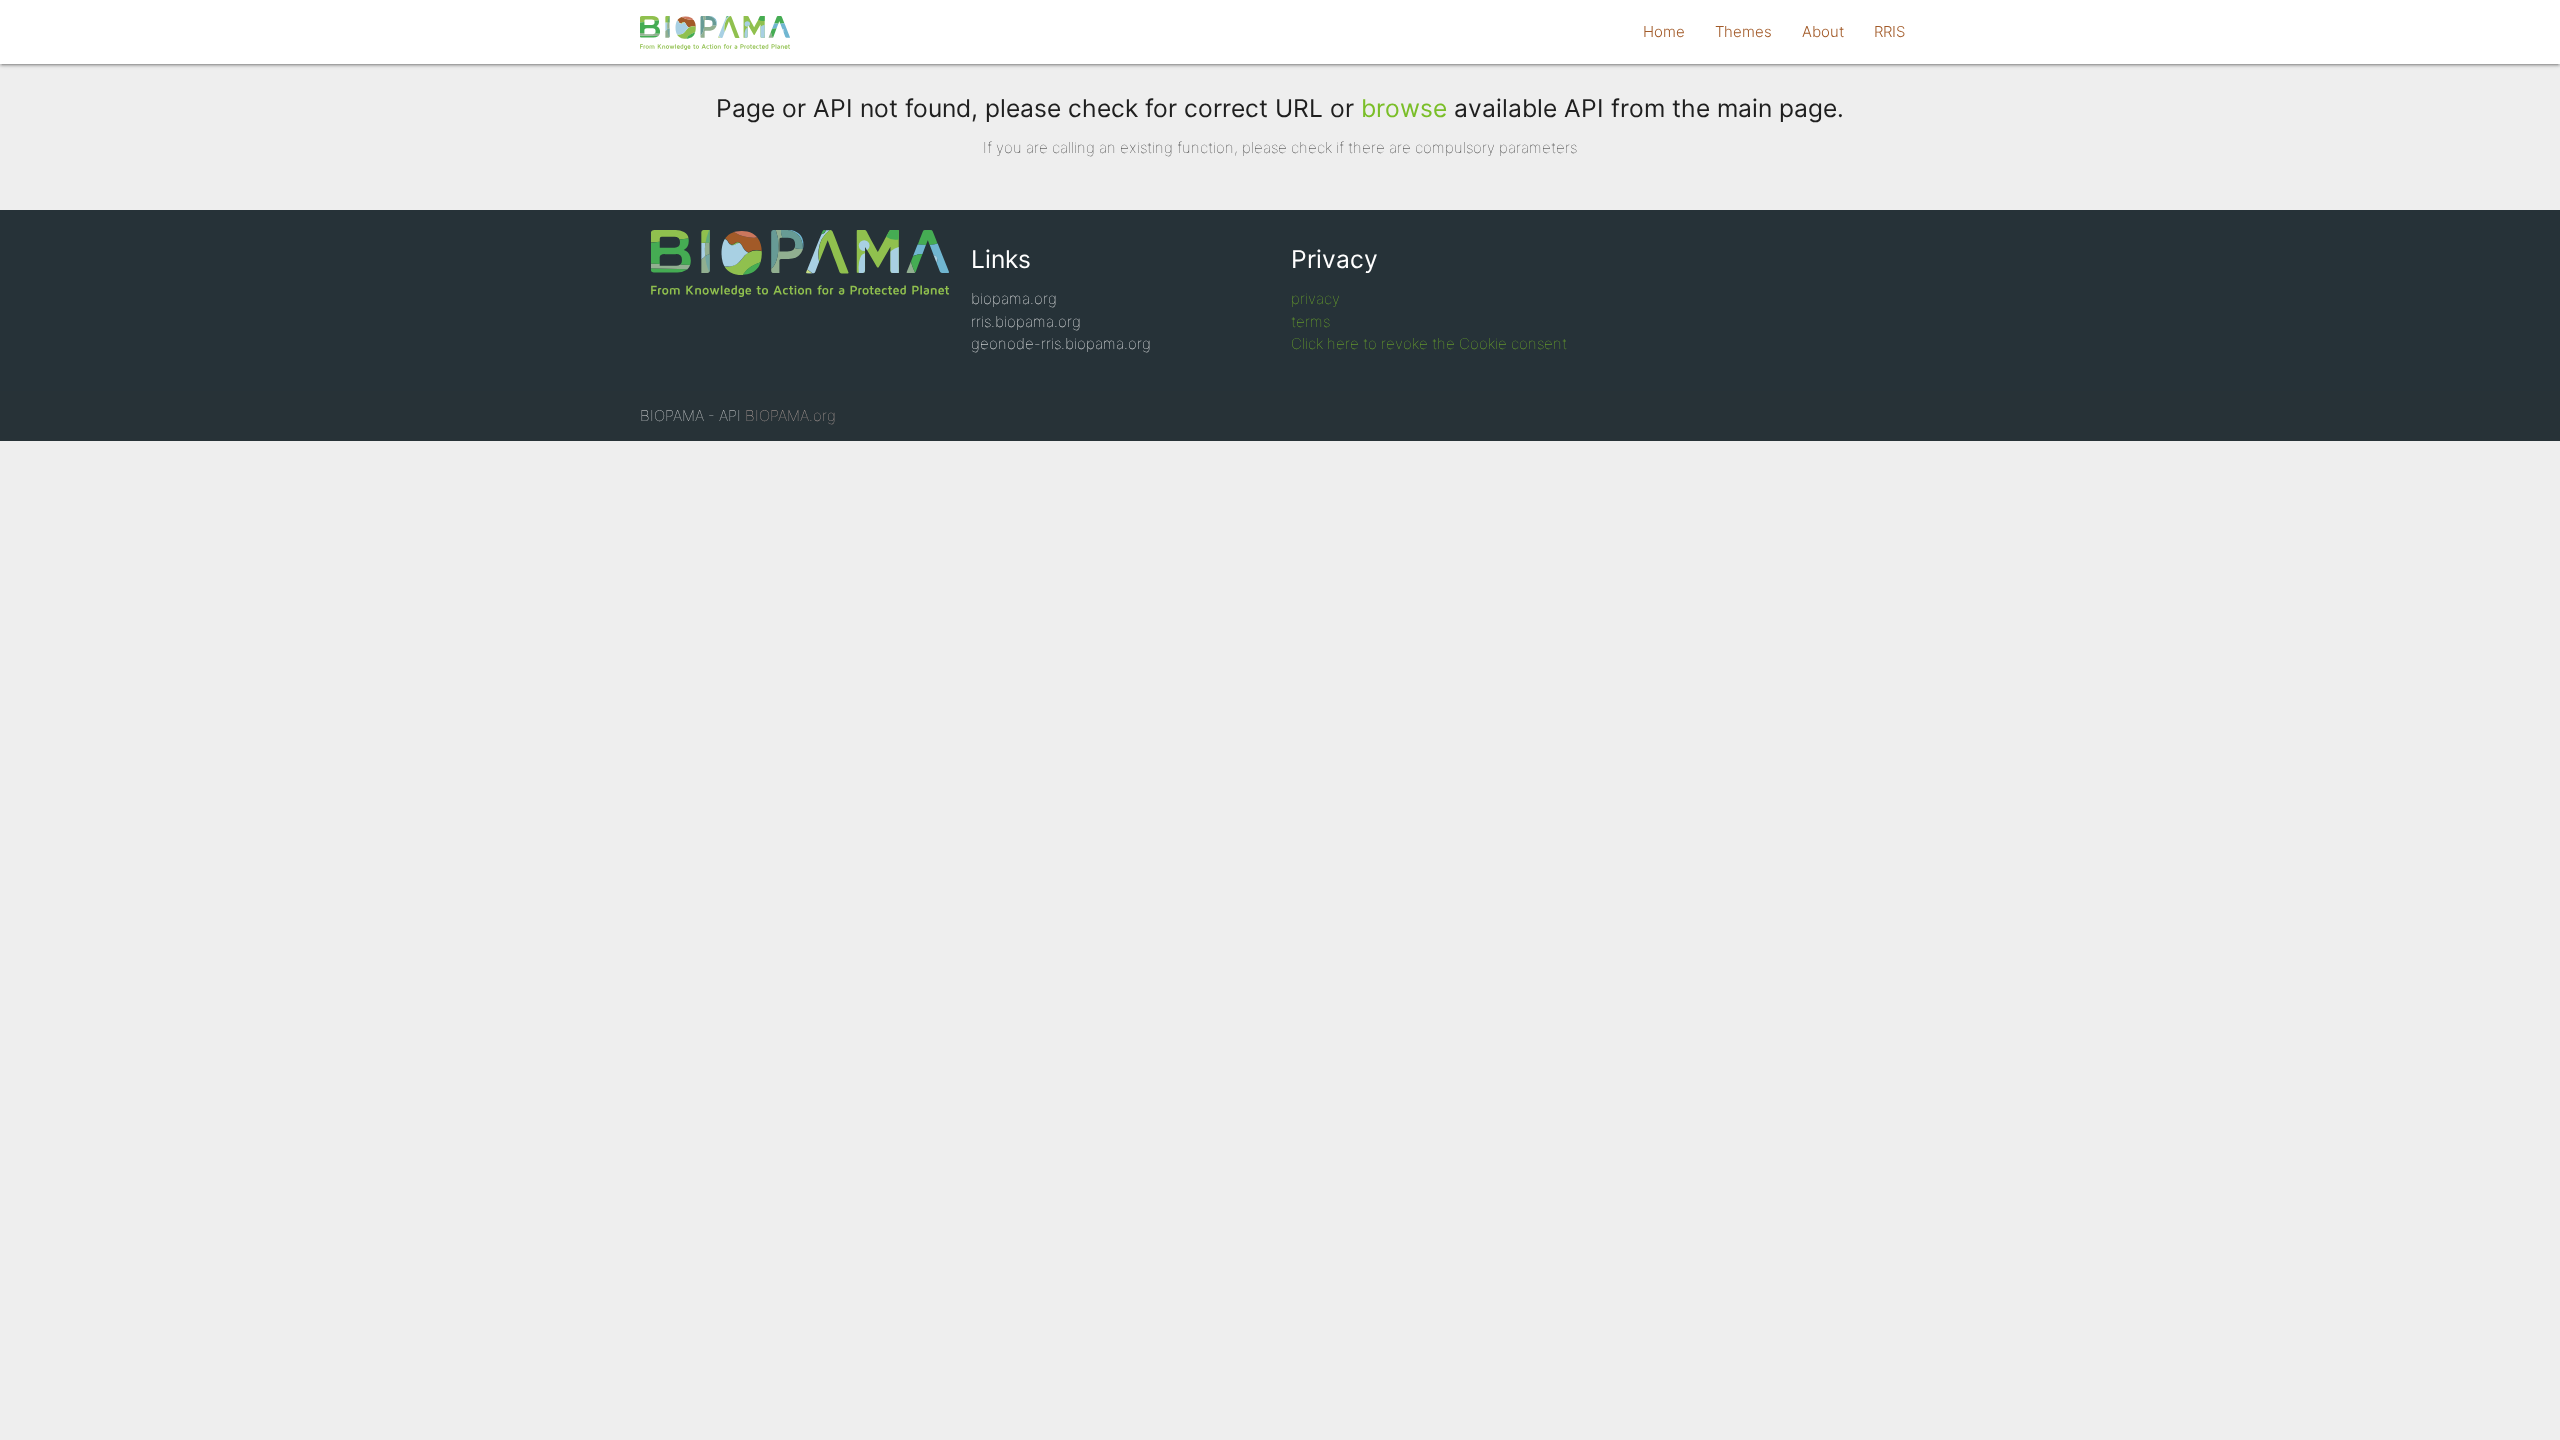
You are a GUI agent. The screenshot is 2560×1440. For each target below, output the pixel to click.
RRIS (1889, 31)
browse (1404, 108)
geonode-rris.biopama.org (1061, 343)
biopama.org (1014, 298)
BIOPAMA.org (790, 415)
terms (1310, 321)
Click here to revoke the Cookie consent (1429, 343)
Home (1664, 31)
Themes (1743, 31)
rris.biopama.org (1026, 321)
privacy (1315, 298)
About (1823, 31)
